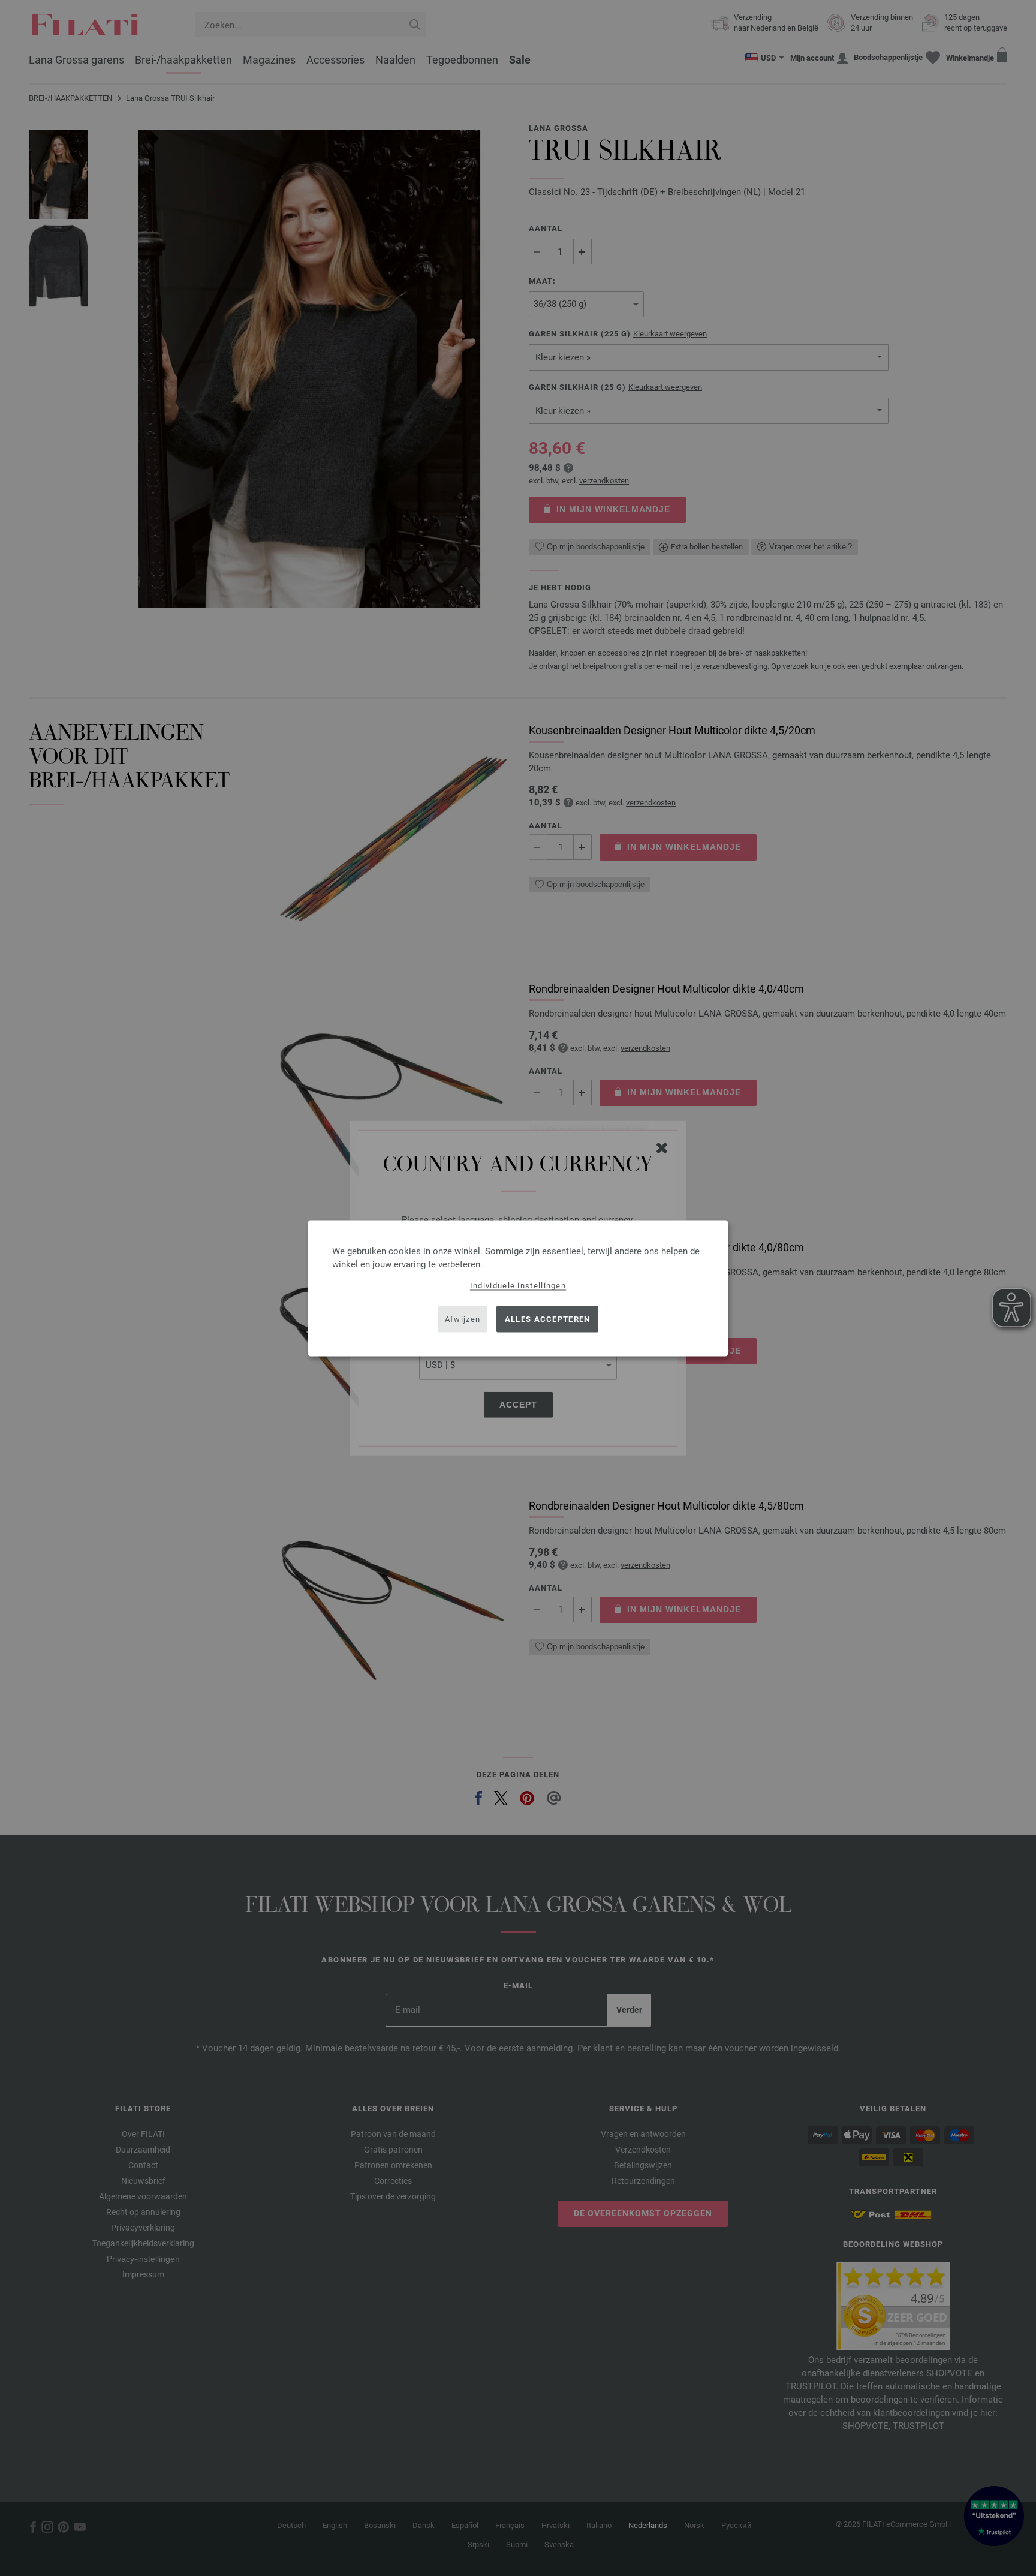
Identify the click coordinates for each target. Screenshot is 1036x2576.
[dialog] (518, 1288)
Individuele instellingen (518, 1285)
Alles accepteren (548, 1319)
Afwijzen (463, 1319)
